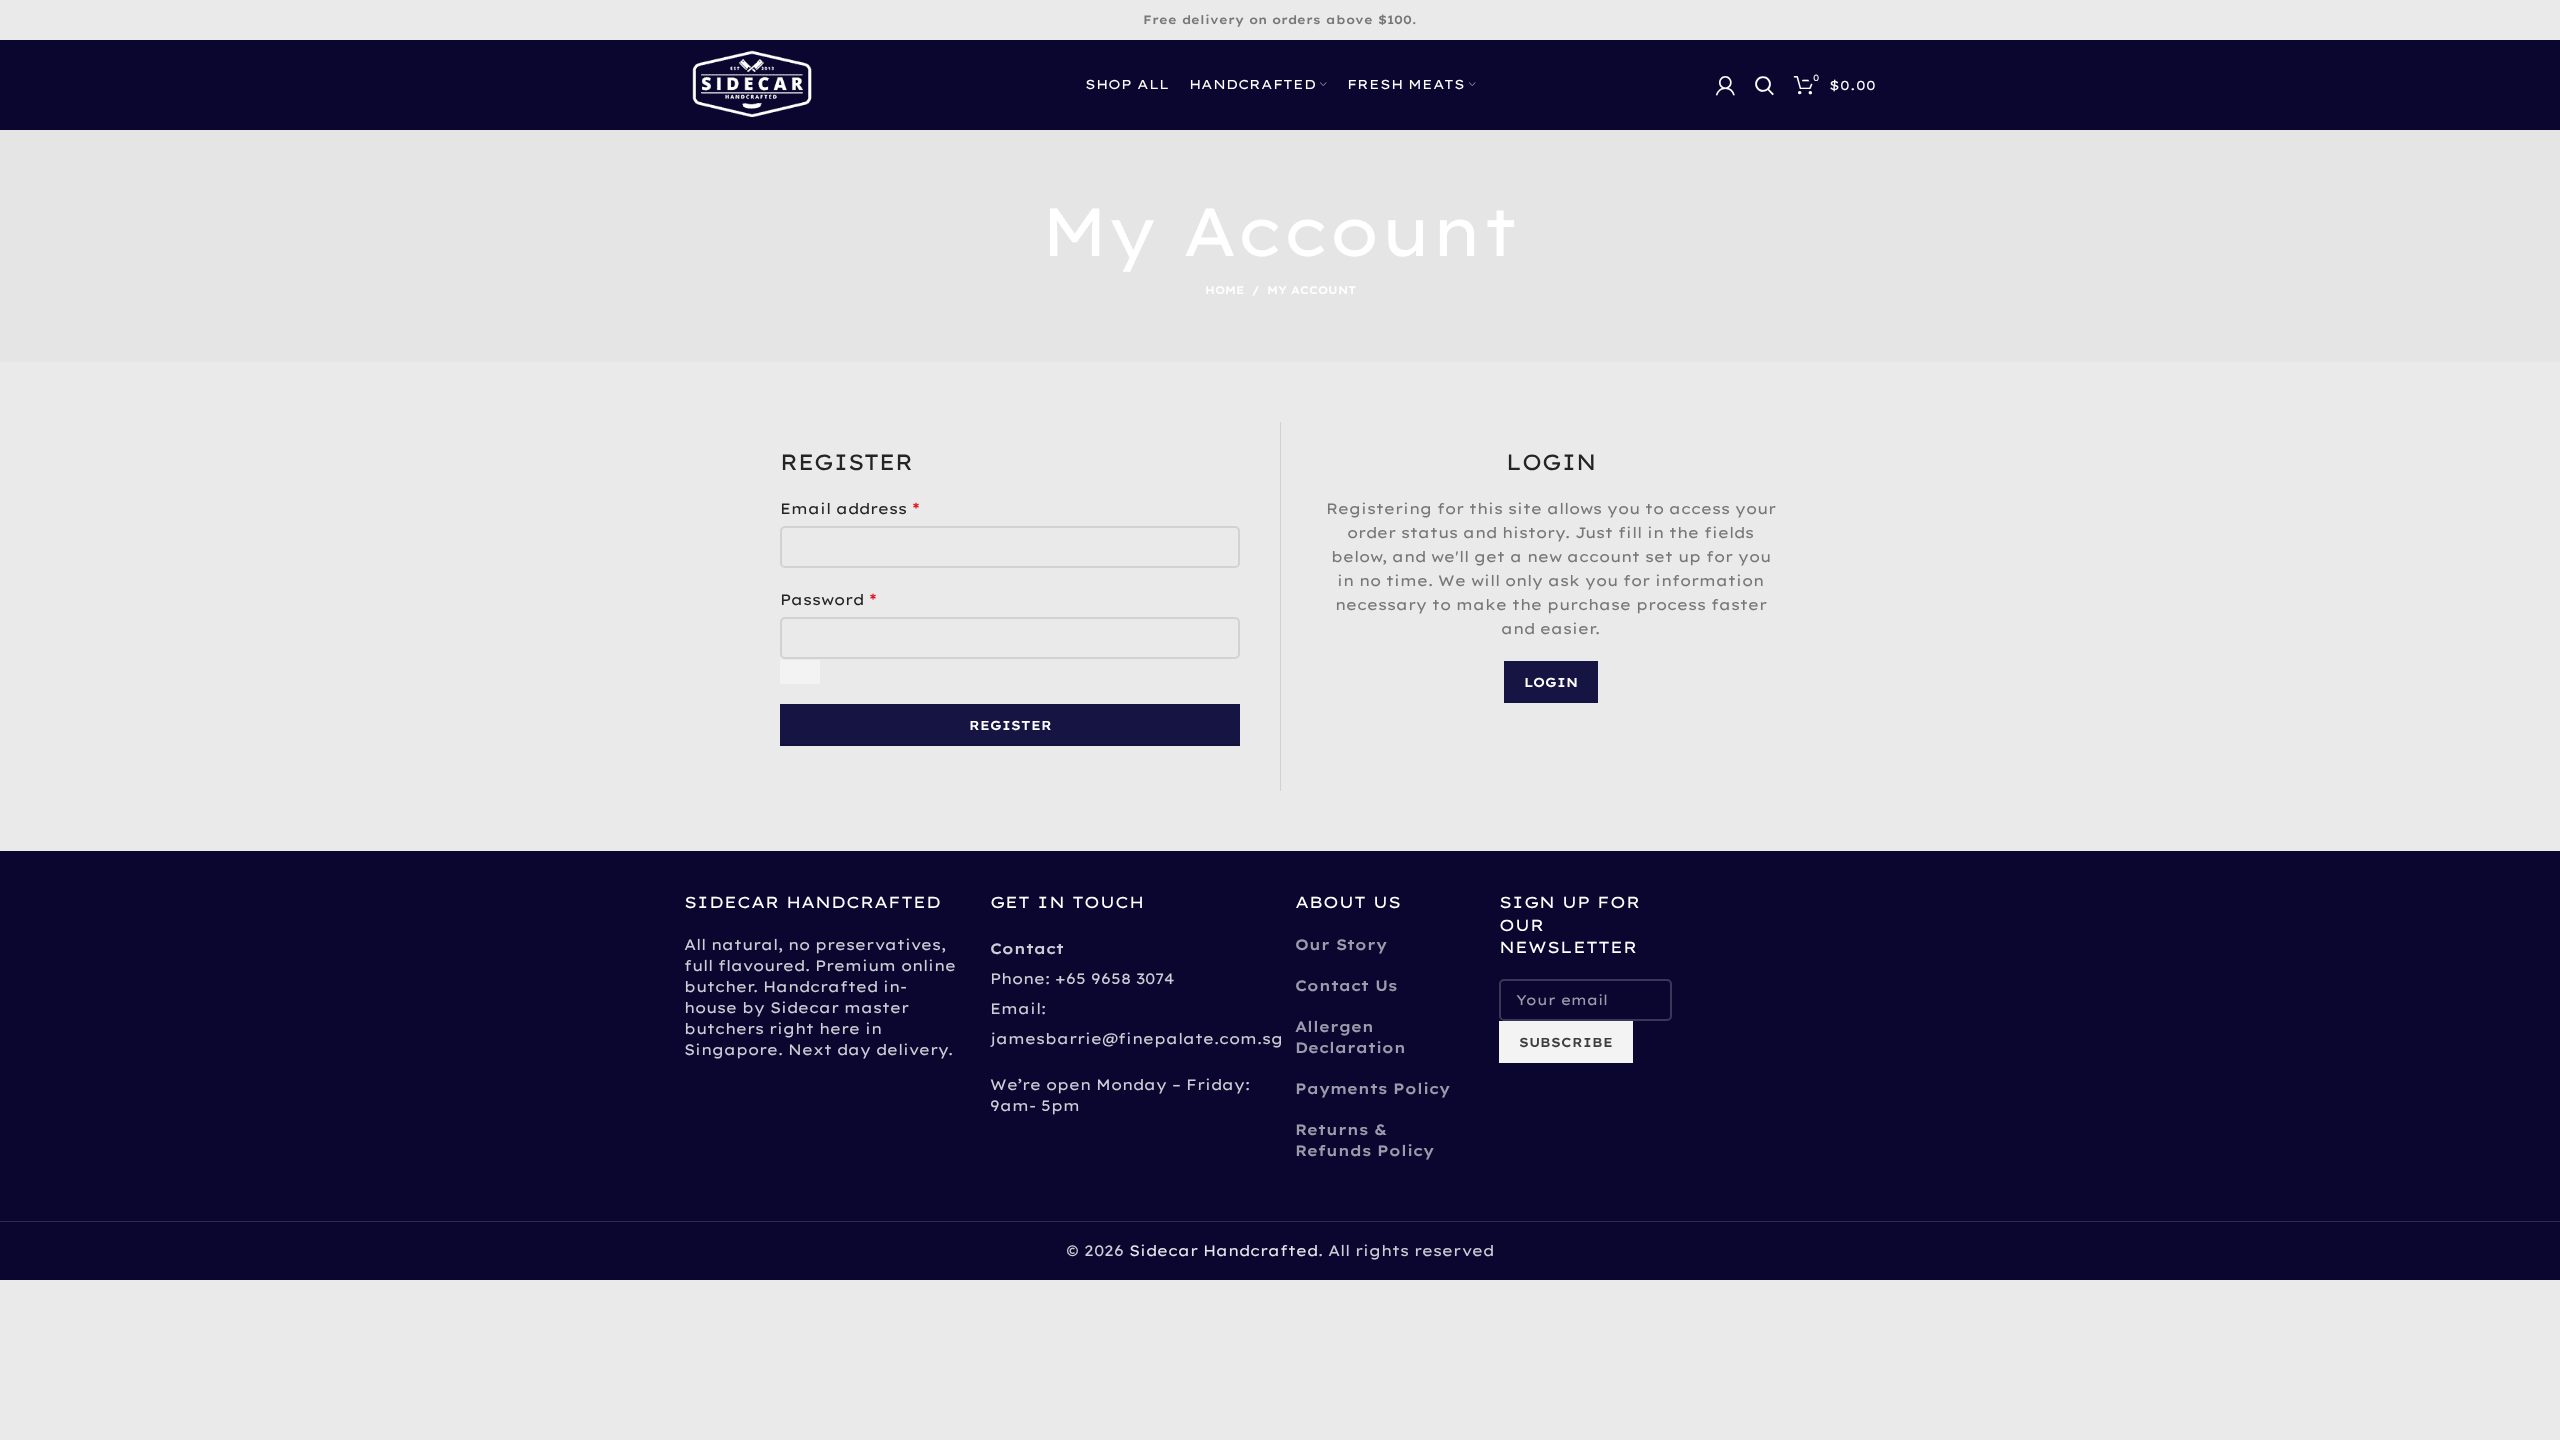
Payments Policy (1372, 1088)
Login (1551, 682)
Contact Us (1346, 985)
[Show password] (800, 672)
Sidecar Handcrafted (1223, 1250)
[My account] (1725, 85)
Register (1010, 725)
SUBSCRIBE (1566, 1042)
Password (828, 599)
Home (1224, 290)
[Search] (1764, 85)
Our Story (1341, 944)
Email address (850, 508)
